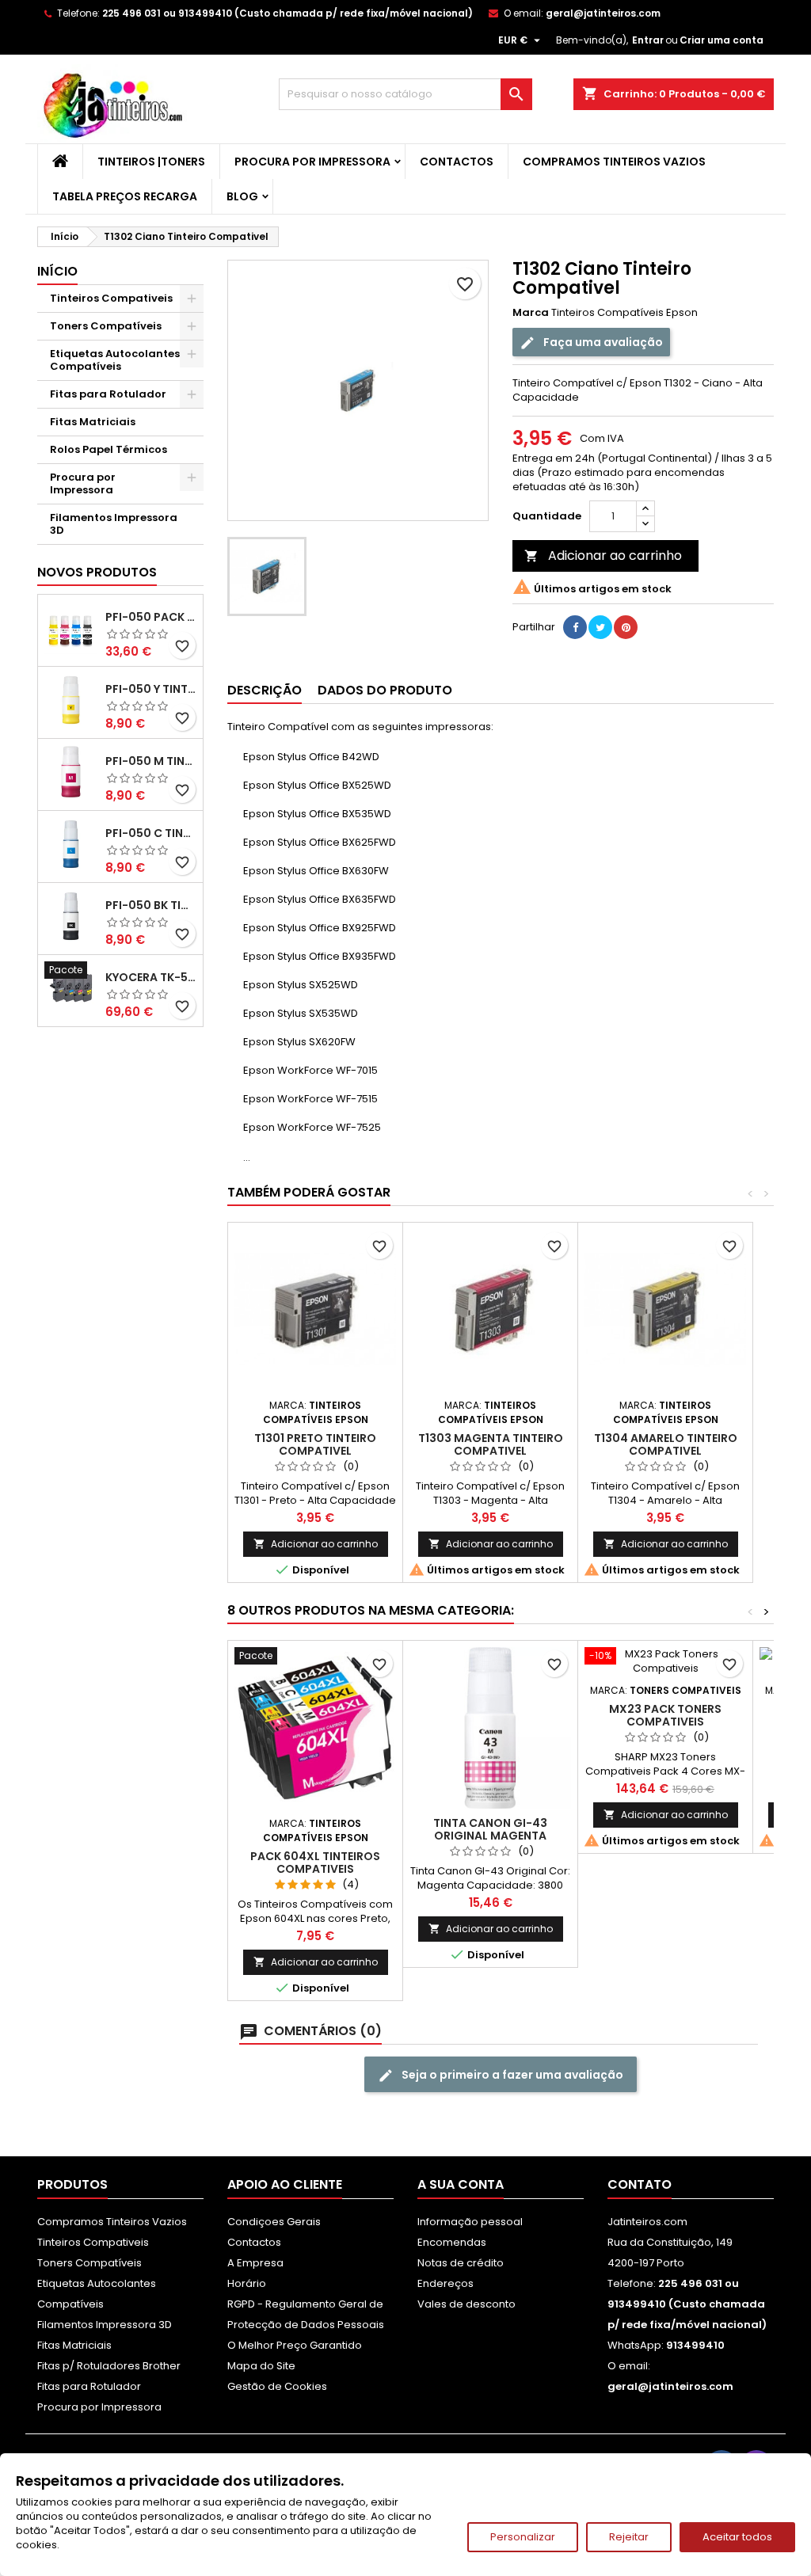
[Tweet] (600, 627)
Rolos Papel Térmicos (109, 449)
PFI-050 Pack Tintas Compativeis (151, 617)
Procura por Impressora (312, 162)
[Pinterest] (626, 627)
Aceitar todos (737, 2537)
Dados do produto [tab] (385, 690)
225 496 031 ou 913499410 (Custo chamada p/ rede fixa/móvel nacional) (287, 13)
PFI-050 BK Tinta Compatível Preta (151, 905)
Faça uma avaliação (602, 342)
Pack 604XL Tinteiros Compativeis (315, 1863)
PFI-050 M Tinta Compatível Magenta (151, 761)
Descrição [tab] (265, 690)
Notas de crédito (461, 2263)
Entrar (648, 40)
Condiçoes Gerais (274, 2222)
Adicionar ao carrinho (603, 556)
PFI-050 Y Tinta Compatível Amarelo (151, 689)
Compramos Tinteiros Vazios (614, 162)
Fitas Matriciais (93, 422)
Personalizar (523, 2537)
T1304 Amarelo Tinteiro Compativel (666, 1444)
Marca (531, 313)
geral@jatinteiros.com (603, 13)
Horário (247, 2283)
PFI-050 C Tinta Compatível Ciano (151, 833)
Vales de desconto (466, 2304)
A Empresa (255, 2263)
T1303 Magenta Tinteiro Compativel (491, 1444)
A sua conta (461, 2184)
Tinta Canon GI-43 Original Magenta (490, 1829)
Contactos (457, 162)
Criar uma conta (722, 40)
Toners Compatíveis (106, 326)
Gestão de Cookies (277, 2386)
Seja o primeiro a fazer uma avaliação (511, 2075)
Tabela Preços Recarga (125, 196)
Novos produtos (97, 572)
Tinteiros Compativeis (111, 298)
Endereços (445, 2283)
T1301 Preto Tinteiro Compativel (315, 1444)
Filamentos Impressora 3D (114, 524)
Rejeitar (629, 2537)
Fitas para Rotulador (108, 394)
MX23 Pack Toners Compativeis (665, 1715)
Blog (242, 196)
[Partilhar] (575, 627)
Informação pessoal (470, 2222)
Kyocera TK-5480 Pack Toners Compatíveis (151, 977)
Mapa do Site (261, 2366)
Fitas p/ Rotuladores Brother (109, 2366)
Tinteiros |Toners (151, 162)
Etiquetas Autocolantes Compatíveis (115, 360)
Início (57, 271)
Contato (640, 2184)
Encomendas (452, 2242)
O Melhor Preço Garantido (295, 2345)
